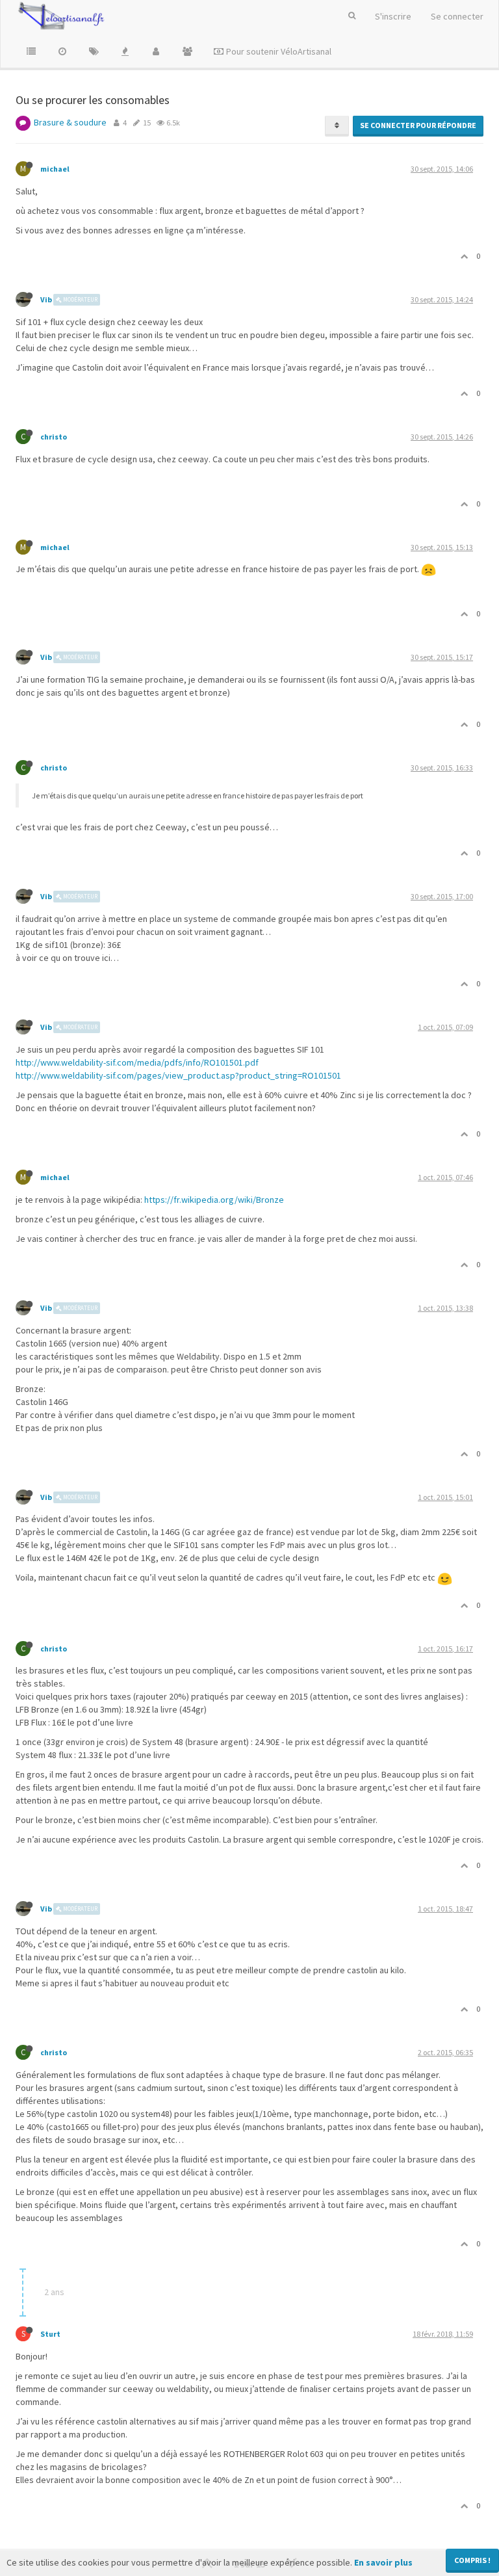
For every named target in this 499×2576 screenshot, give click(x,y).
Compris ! (472, 2560)
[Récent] (62, 51)
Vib (46, 299)
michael (55, 169)
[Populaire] (125, 51)
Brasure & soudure (70, 122)
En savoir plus (383, 2562)
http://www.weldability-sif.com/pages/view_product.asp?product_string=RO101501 (178, 1075)
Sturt (50, 2334)
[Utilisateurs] (156, 51)
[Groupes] (187, 51)
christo (54, 437)
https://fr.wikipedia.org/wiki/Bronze (214, 1200)
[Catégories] (31, 51)
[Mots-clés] (94, 51)
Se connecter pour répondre (418, 125)
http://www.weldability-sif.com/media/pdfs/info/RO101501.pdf (137, 1062)
